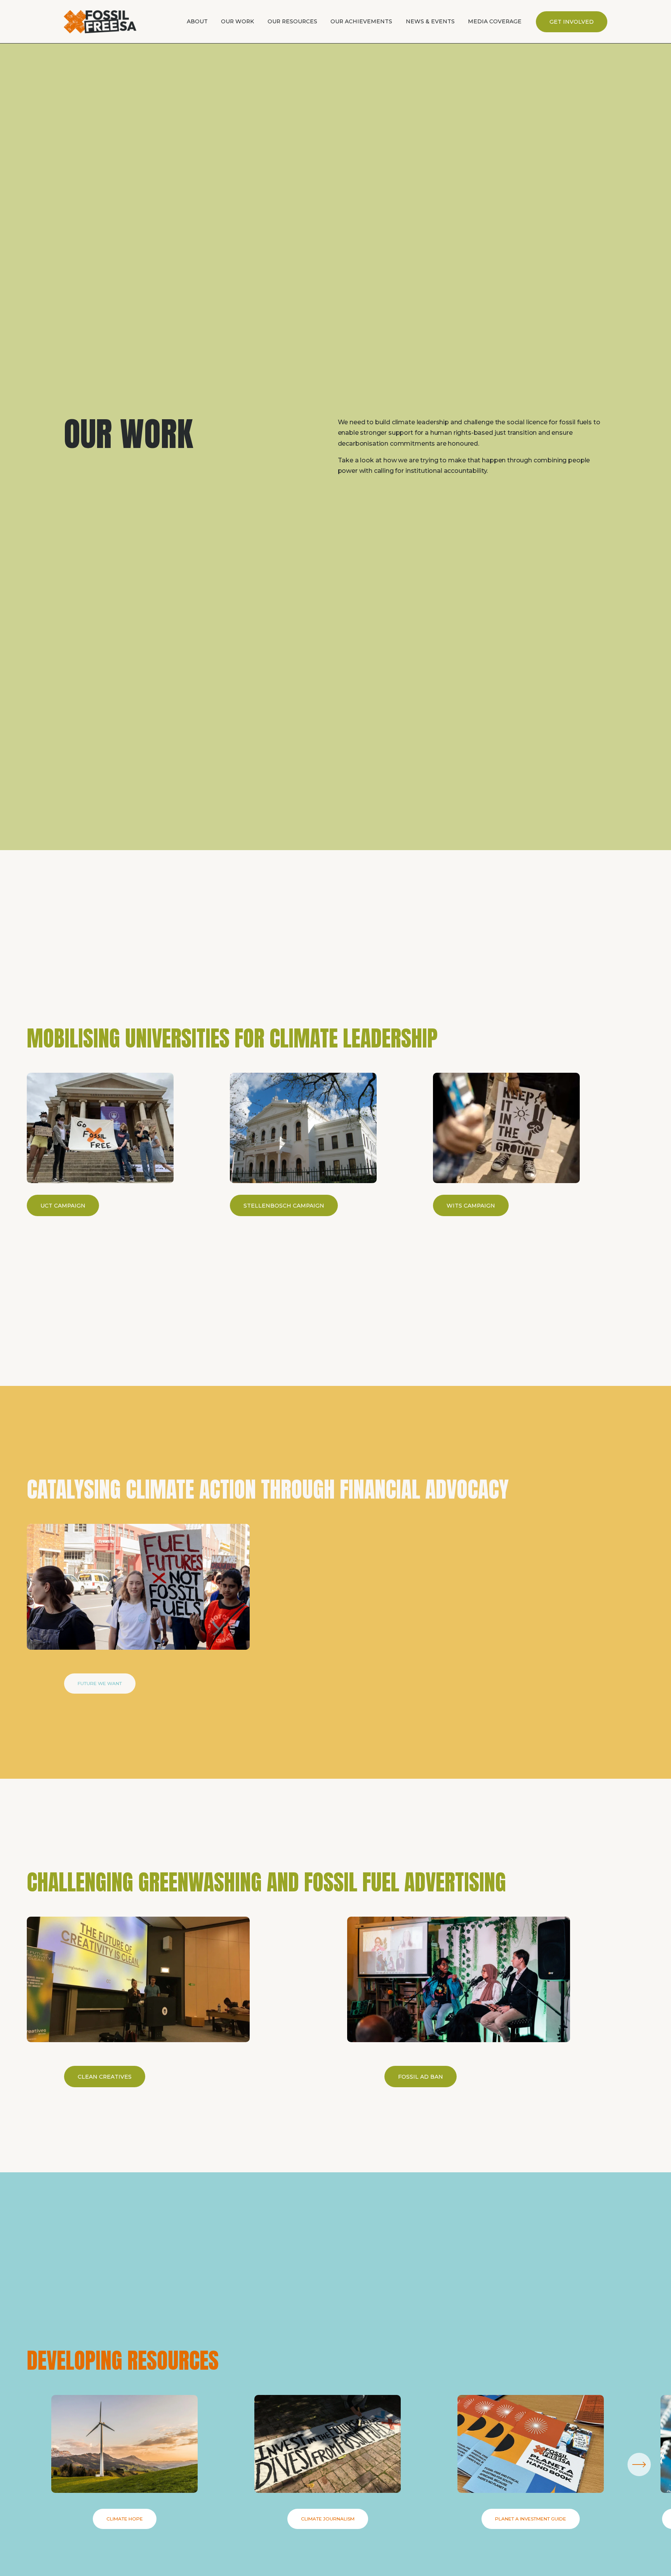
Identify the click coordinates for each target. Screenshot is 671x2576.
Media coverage (495, 21)
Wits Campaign (471, 1206)
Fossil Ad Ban (421, 2077)
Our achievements (361, 21)
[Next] (639, 2464)
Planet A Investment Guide (531, 2519)
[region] (335, 1144)
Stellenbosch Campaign (284, 1206)
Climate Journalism (328, 2519)
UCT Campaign (63, 1206)
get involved (572, 22)
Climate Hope (125, 2519)
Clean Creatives (105, 2077)
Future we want (100, 1684)
